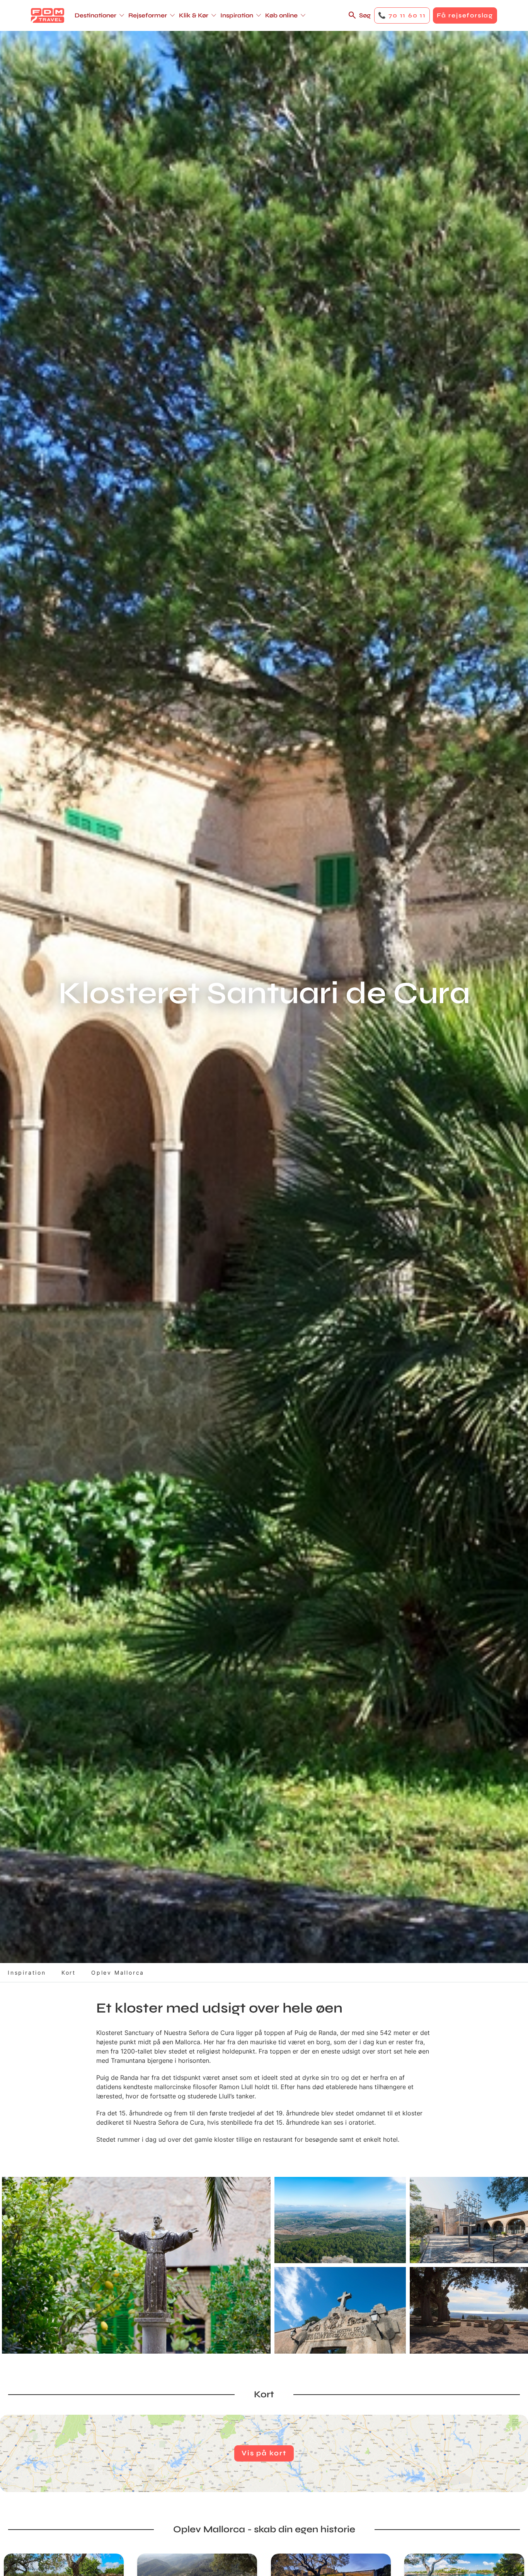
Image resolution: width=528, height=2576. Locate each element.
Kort (69, 1973)
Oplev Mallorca (118, 1973)
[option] (136, 2265)
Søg (365, 15)
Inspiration (27, 1973)
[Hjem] (48, 15)
